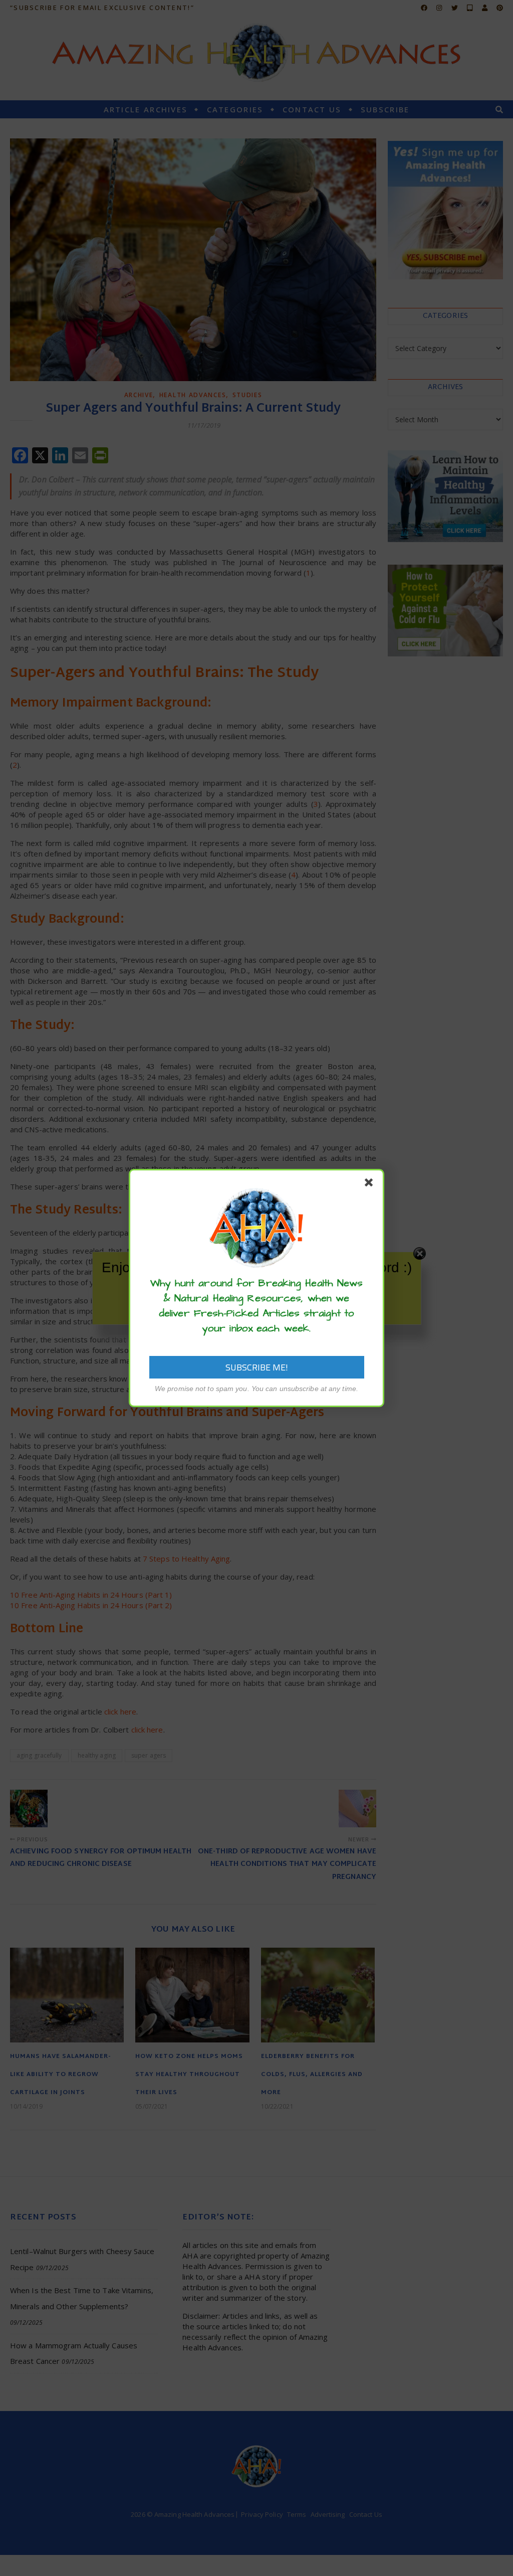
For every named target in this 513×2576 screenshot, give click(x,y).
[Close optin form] (371, 1184)
